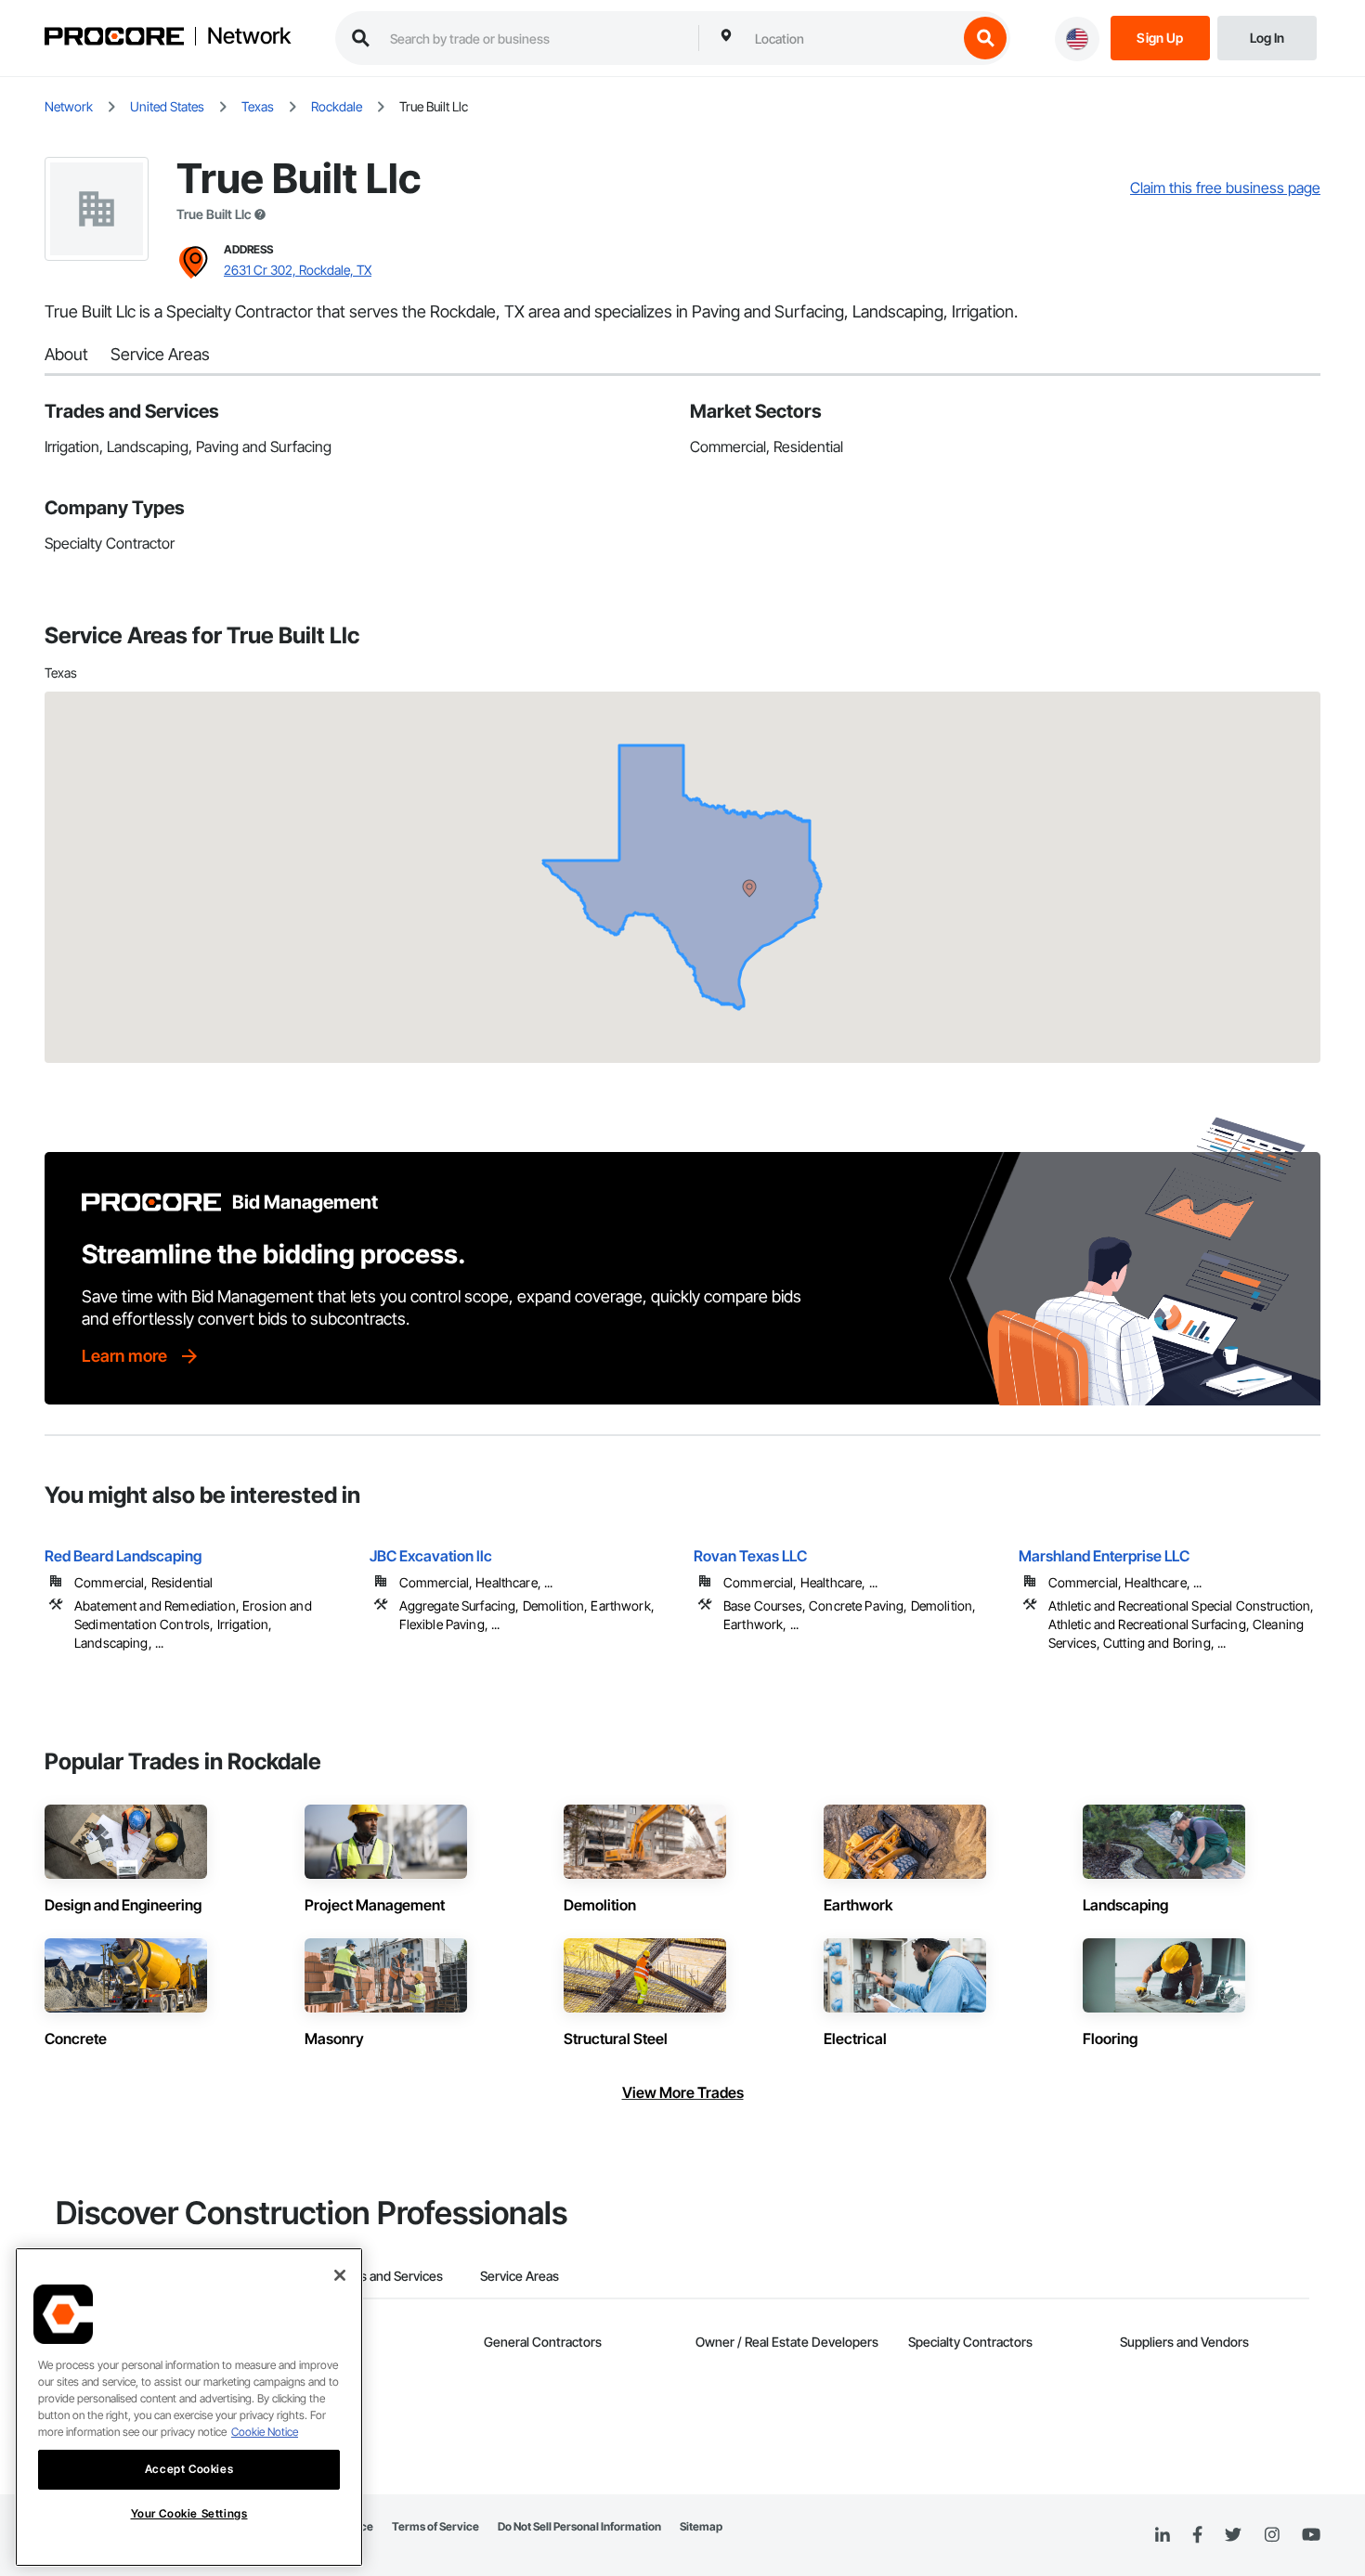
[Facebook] (1197, 2536)
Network (249, 36)
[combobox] (851, 38)
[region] (189, 2407)
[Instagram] (1272, 2536)
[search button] (985, 38)
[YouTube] (1311, 2535)
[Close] (340, 2275)
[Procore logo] (114, 39)
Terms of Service (435, 2526)
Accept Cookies (189, 2469)
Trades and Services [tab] (385, 2276)
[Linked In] (1163, 2535)
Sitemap (701, 2526)
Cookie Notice (265, 2432)
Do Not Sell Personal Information (579, 2526)
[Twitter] (1233, 2535)
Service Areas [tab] (520, 2276)
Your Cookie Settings (189, 2513)
